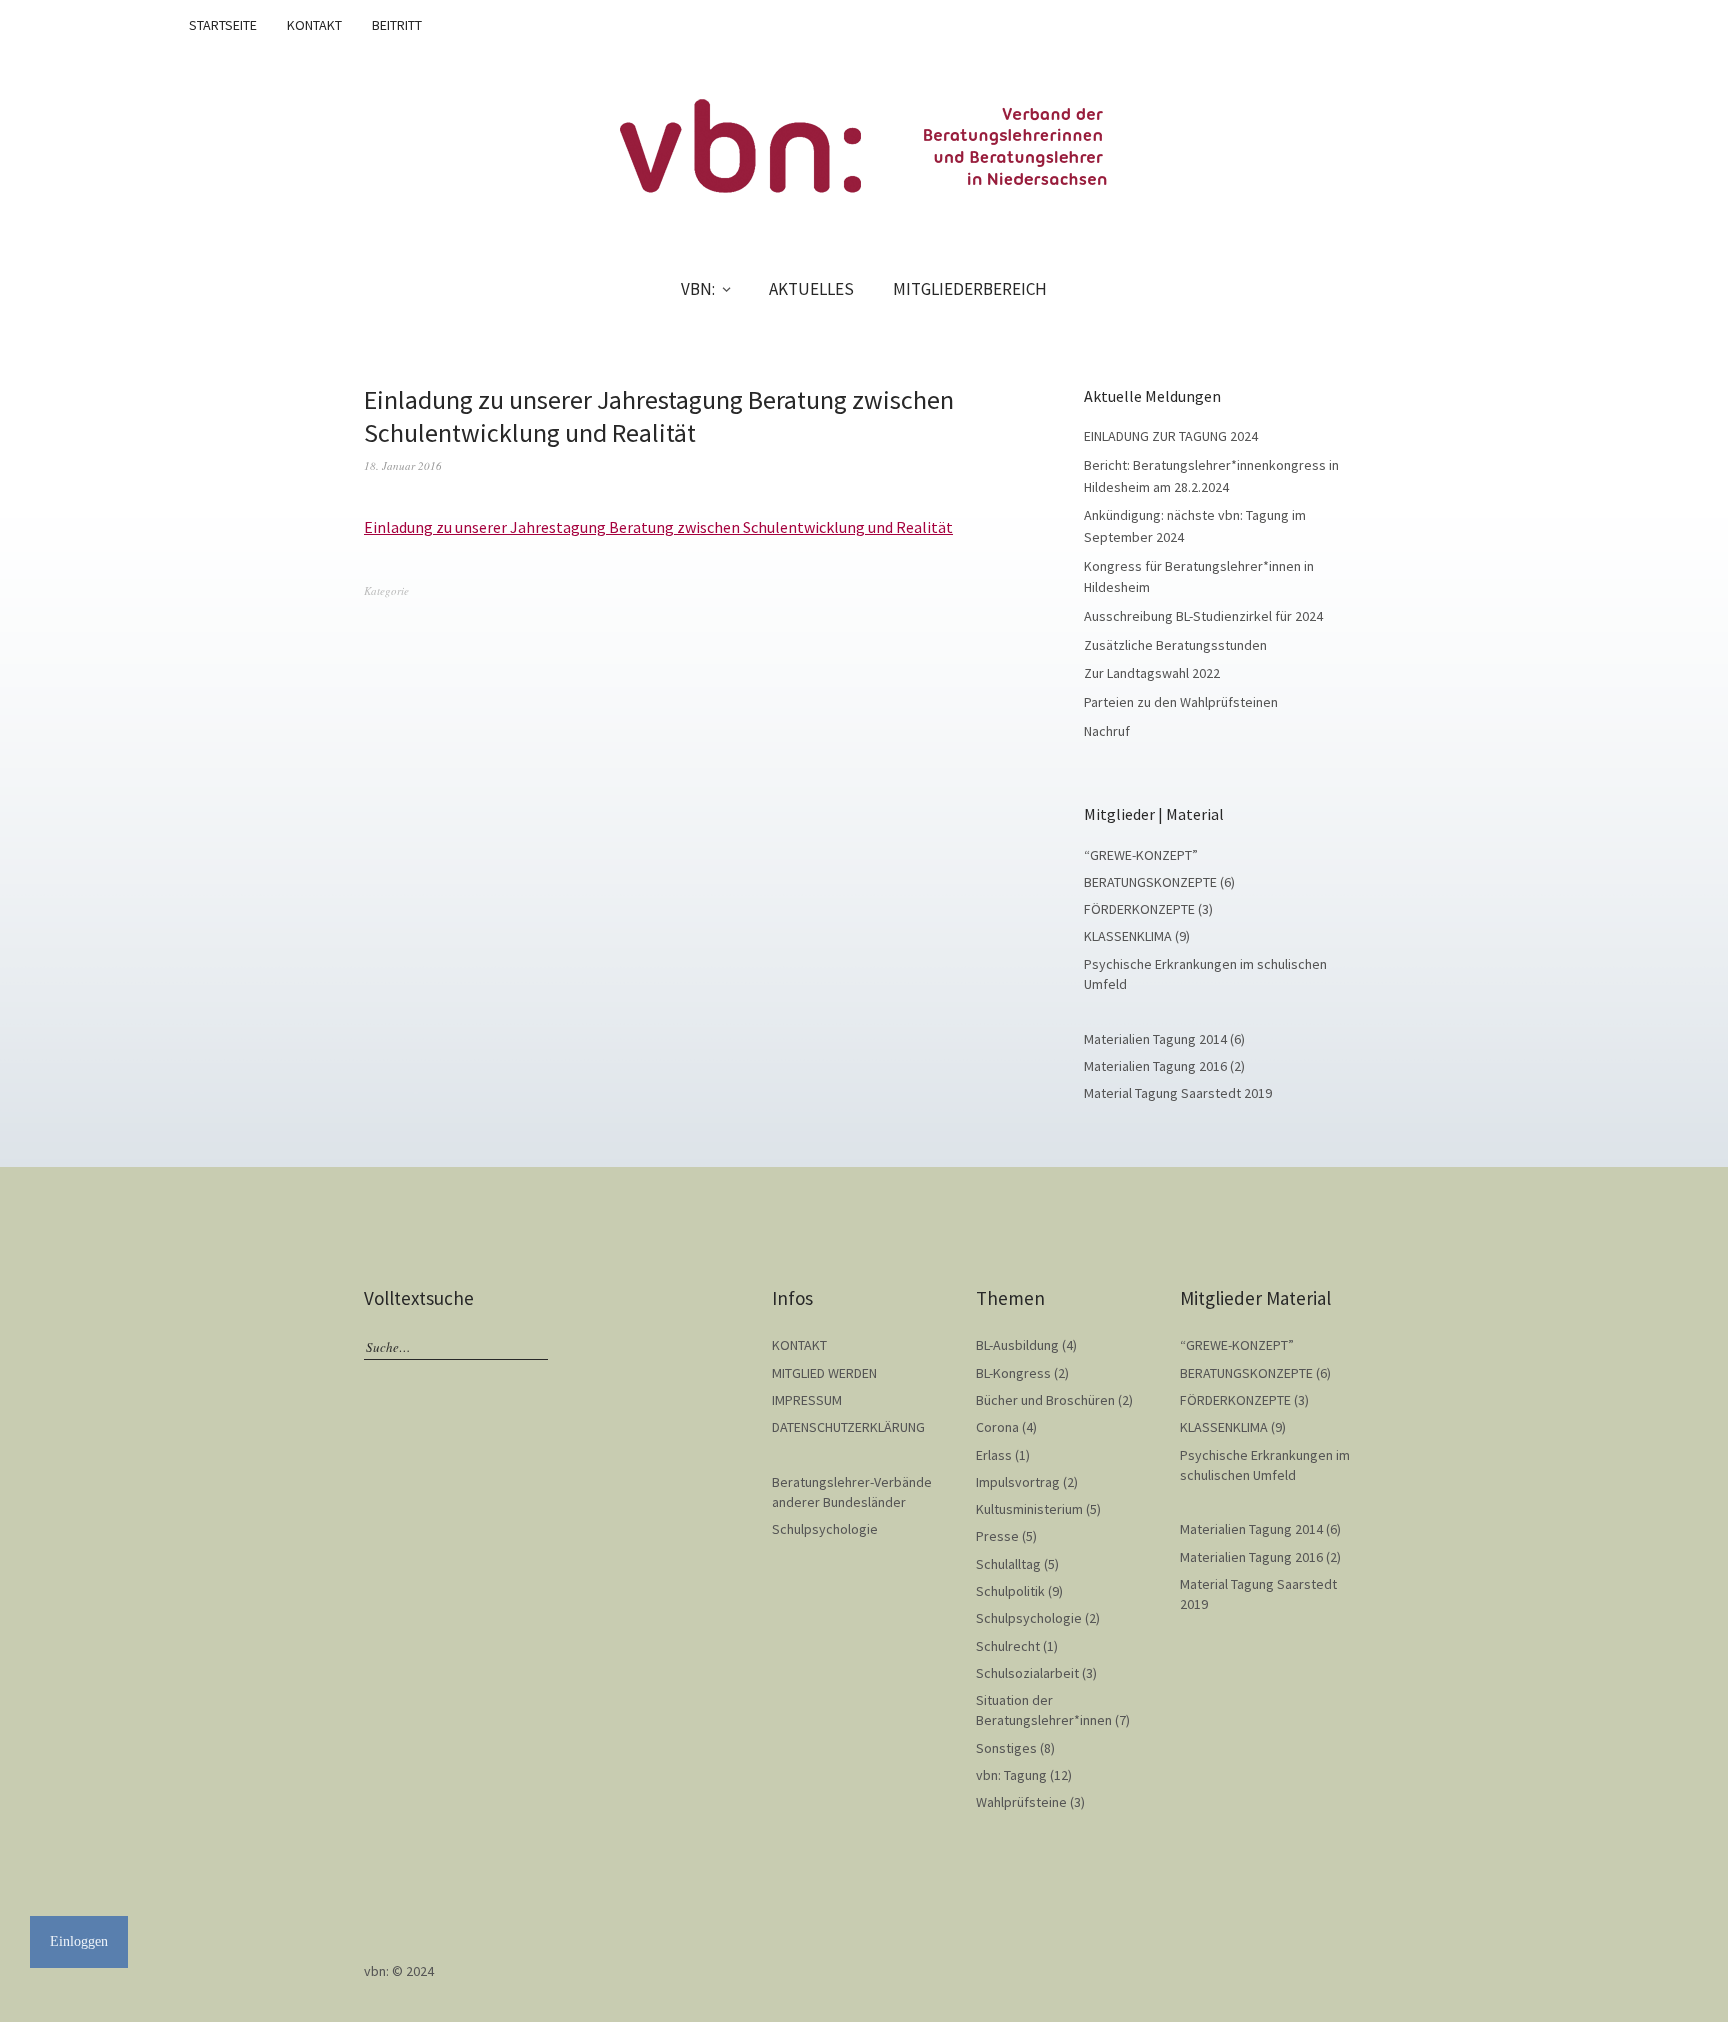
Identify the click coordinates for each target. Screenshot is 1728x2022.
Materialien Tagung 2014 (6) (1164, 1039)
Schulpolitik (1010, 1591)
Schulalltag (1008, 1564)
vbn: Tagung (1011, 1775)
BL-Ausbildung (1017, 1345)
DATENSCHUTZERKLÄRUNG (848, 1427)
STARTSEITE (223, 25)
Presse (997, 1536)
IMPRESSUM (807, 1400)
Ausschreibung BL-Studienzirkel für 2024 (1203, 616)
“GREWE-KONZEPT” (1141, 855)
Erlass (994, 1455)
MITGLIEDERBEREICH (970, 289)
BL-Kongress (1013, 1373)
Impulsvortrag (1018, 1482)
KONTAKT (314, 25)
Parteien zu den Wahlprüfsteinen (1181, 702)
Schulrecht (1008, 1646)
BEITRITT (397, 25)
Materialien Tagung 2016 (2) (1164, 1066)
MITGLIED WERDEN (824, 1373)
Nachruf (1107, 731)
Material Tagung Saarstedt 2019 (1178, 1093)
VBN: (698, 289)
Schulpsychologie (825, 1529)
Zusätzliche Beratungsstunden (1175, 645)
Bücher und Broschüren (1045, 1400)
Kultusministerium (1029, 1509)
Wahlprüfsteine (1021, 1802)
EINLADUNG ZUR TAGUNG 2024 (1171, 436)
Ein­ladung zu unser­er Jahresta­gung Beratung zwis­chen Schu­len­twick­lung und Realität (658, 527)
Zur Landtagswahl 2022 (1152, 673)
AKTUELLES (811, 289)
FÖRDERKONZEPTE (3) (1148, 909)
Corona (997, 1427)
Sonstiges (1006, 1748)
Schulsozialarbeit (1027, 1673)
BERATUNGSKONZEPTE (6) (1159, 882)
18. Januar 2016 (403, 465)
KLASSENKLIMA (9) (1137, 936)
